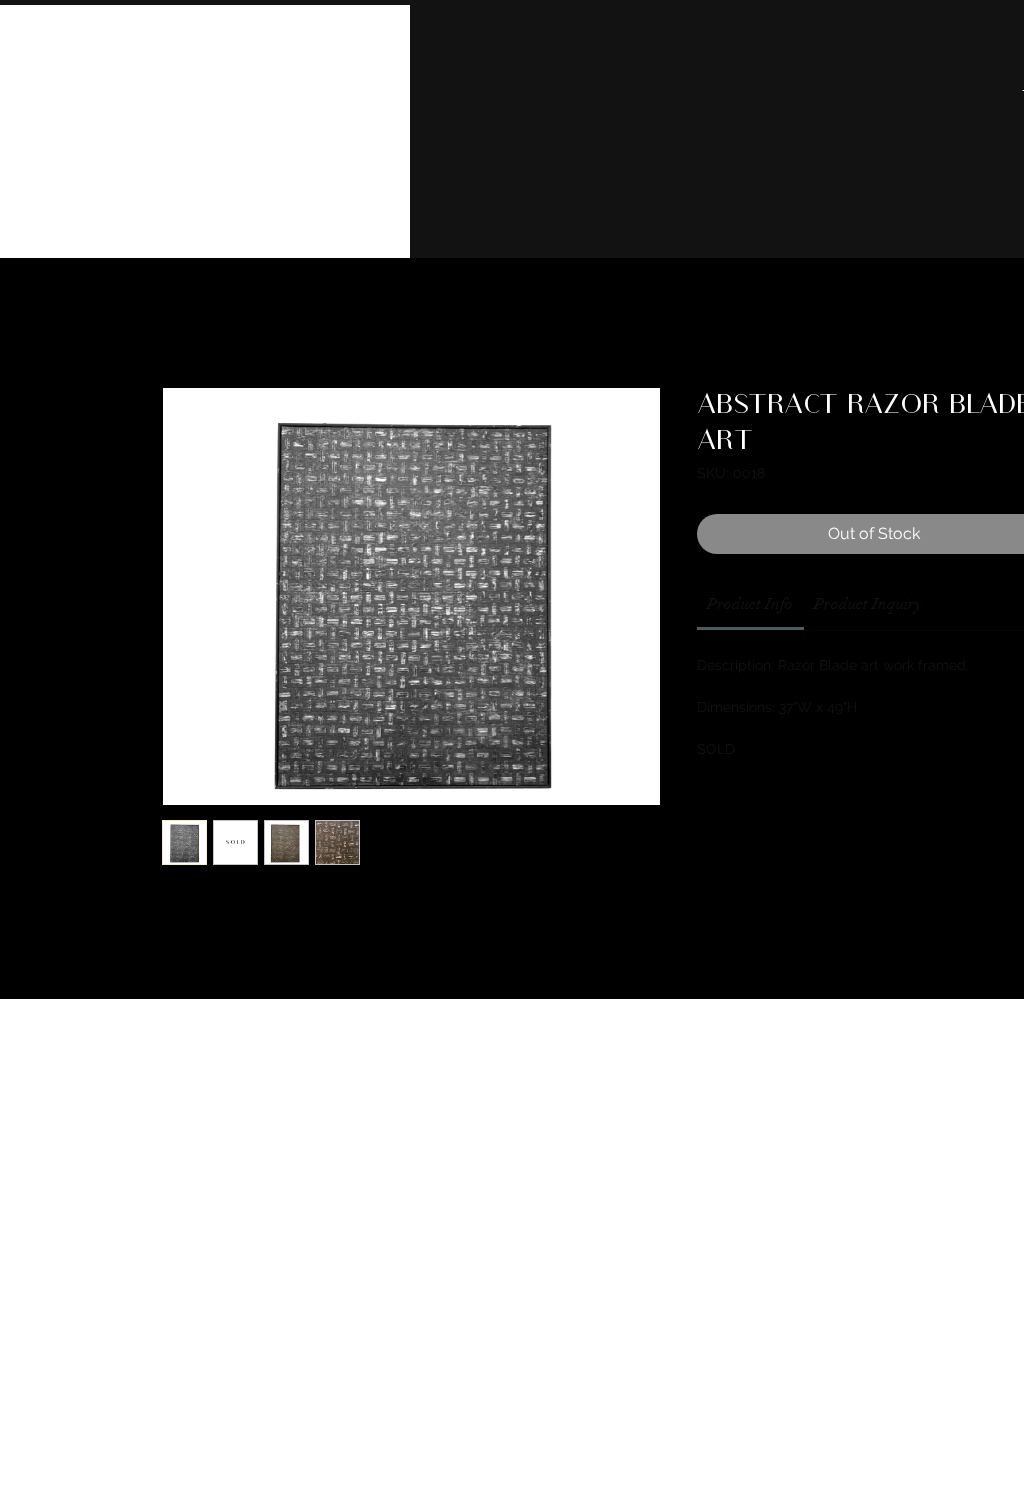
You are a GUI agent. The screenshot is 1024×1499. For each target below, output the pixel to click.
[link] (750, 604)
